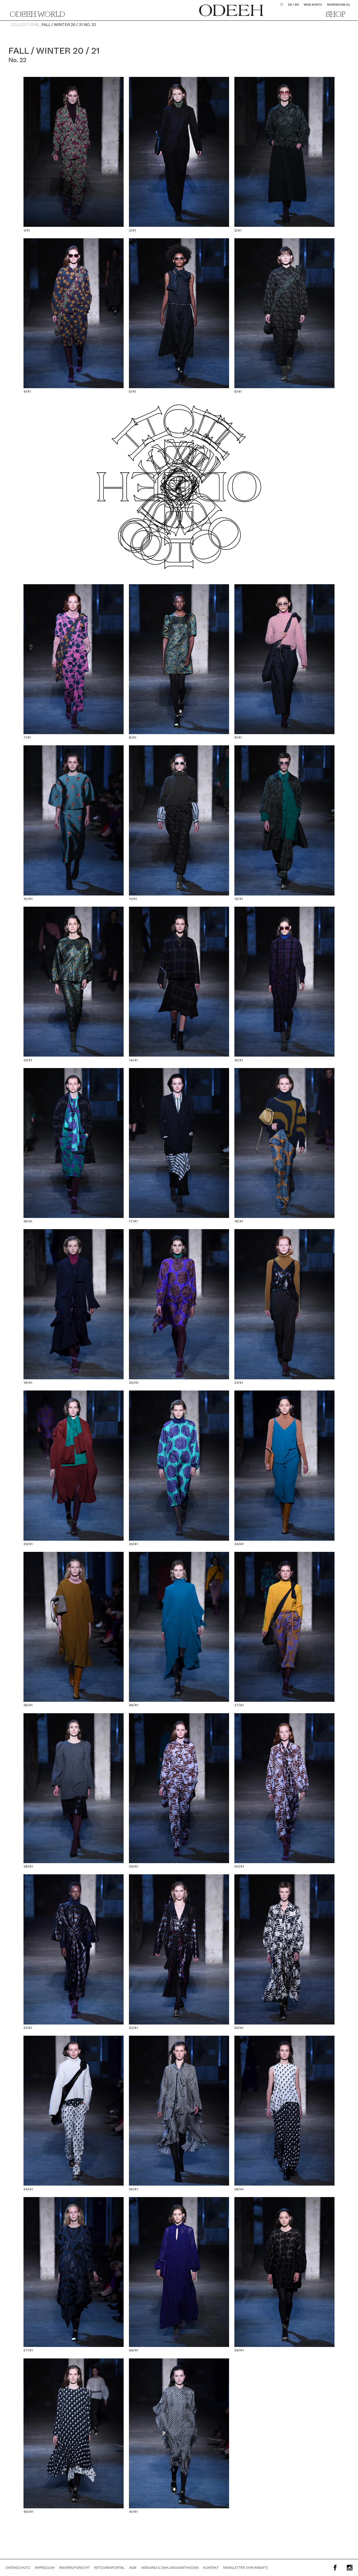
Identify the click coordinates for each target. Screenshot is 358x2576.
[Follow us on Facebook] (335, 2568)
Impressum (45, 2568)
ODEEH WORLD (37, 15)
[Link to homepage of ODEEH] (231, 10)
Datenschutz (18, 2568)
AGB (133, 2568)
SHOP (336, 15)
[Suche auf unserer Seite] (282, 4)
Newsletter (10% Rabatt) (246, 2568)
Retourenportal (109, 2568)
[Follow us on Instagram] (350, 2568)
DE (290, 5)
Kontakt (211, 2568)
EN (297, 5)
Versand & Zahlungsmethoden (170, 2568)
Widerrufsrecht (74, 2568)
